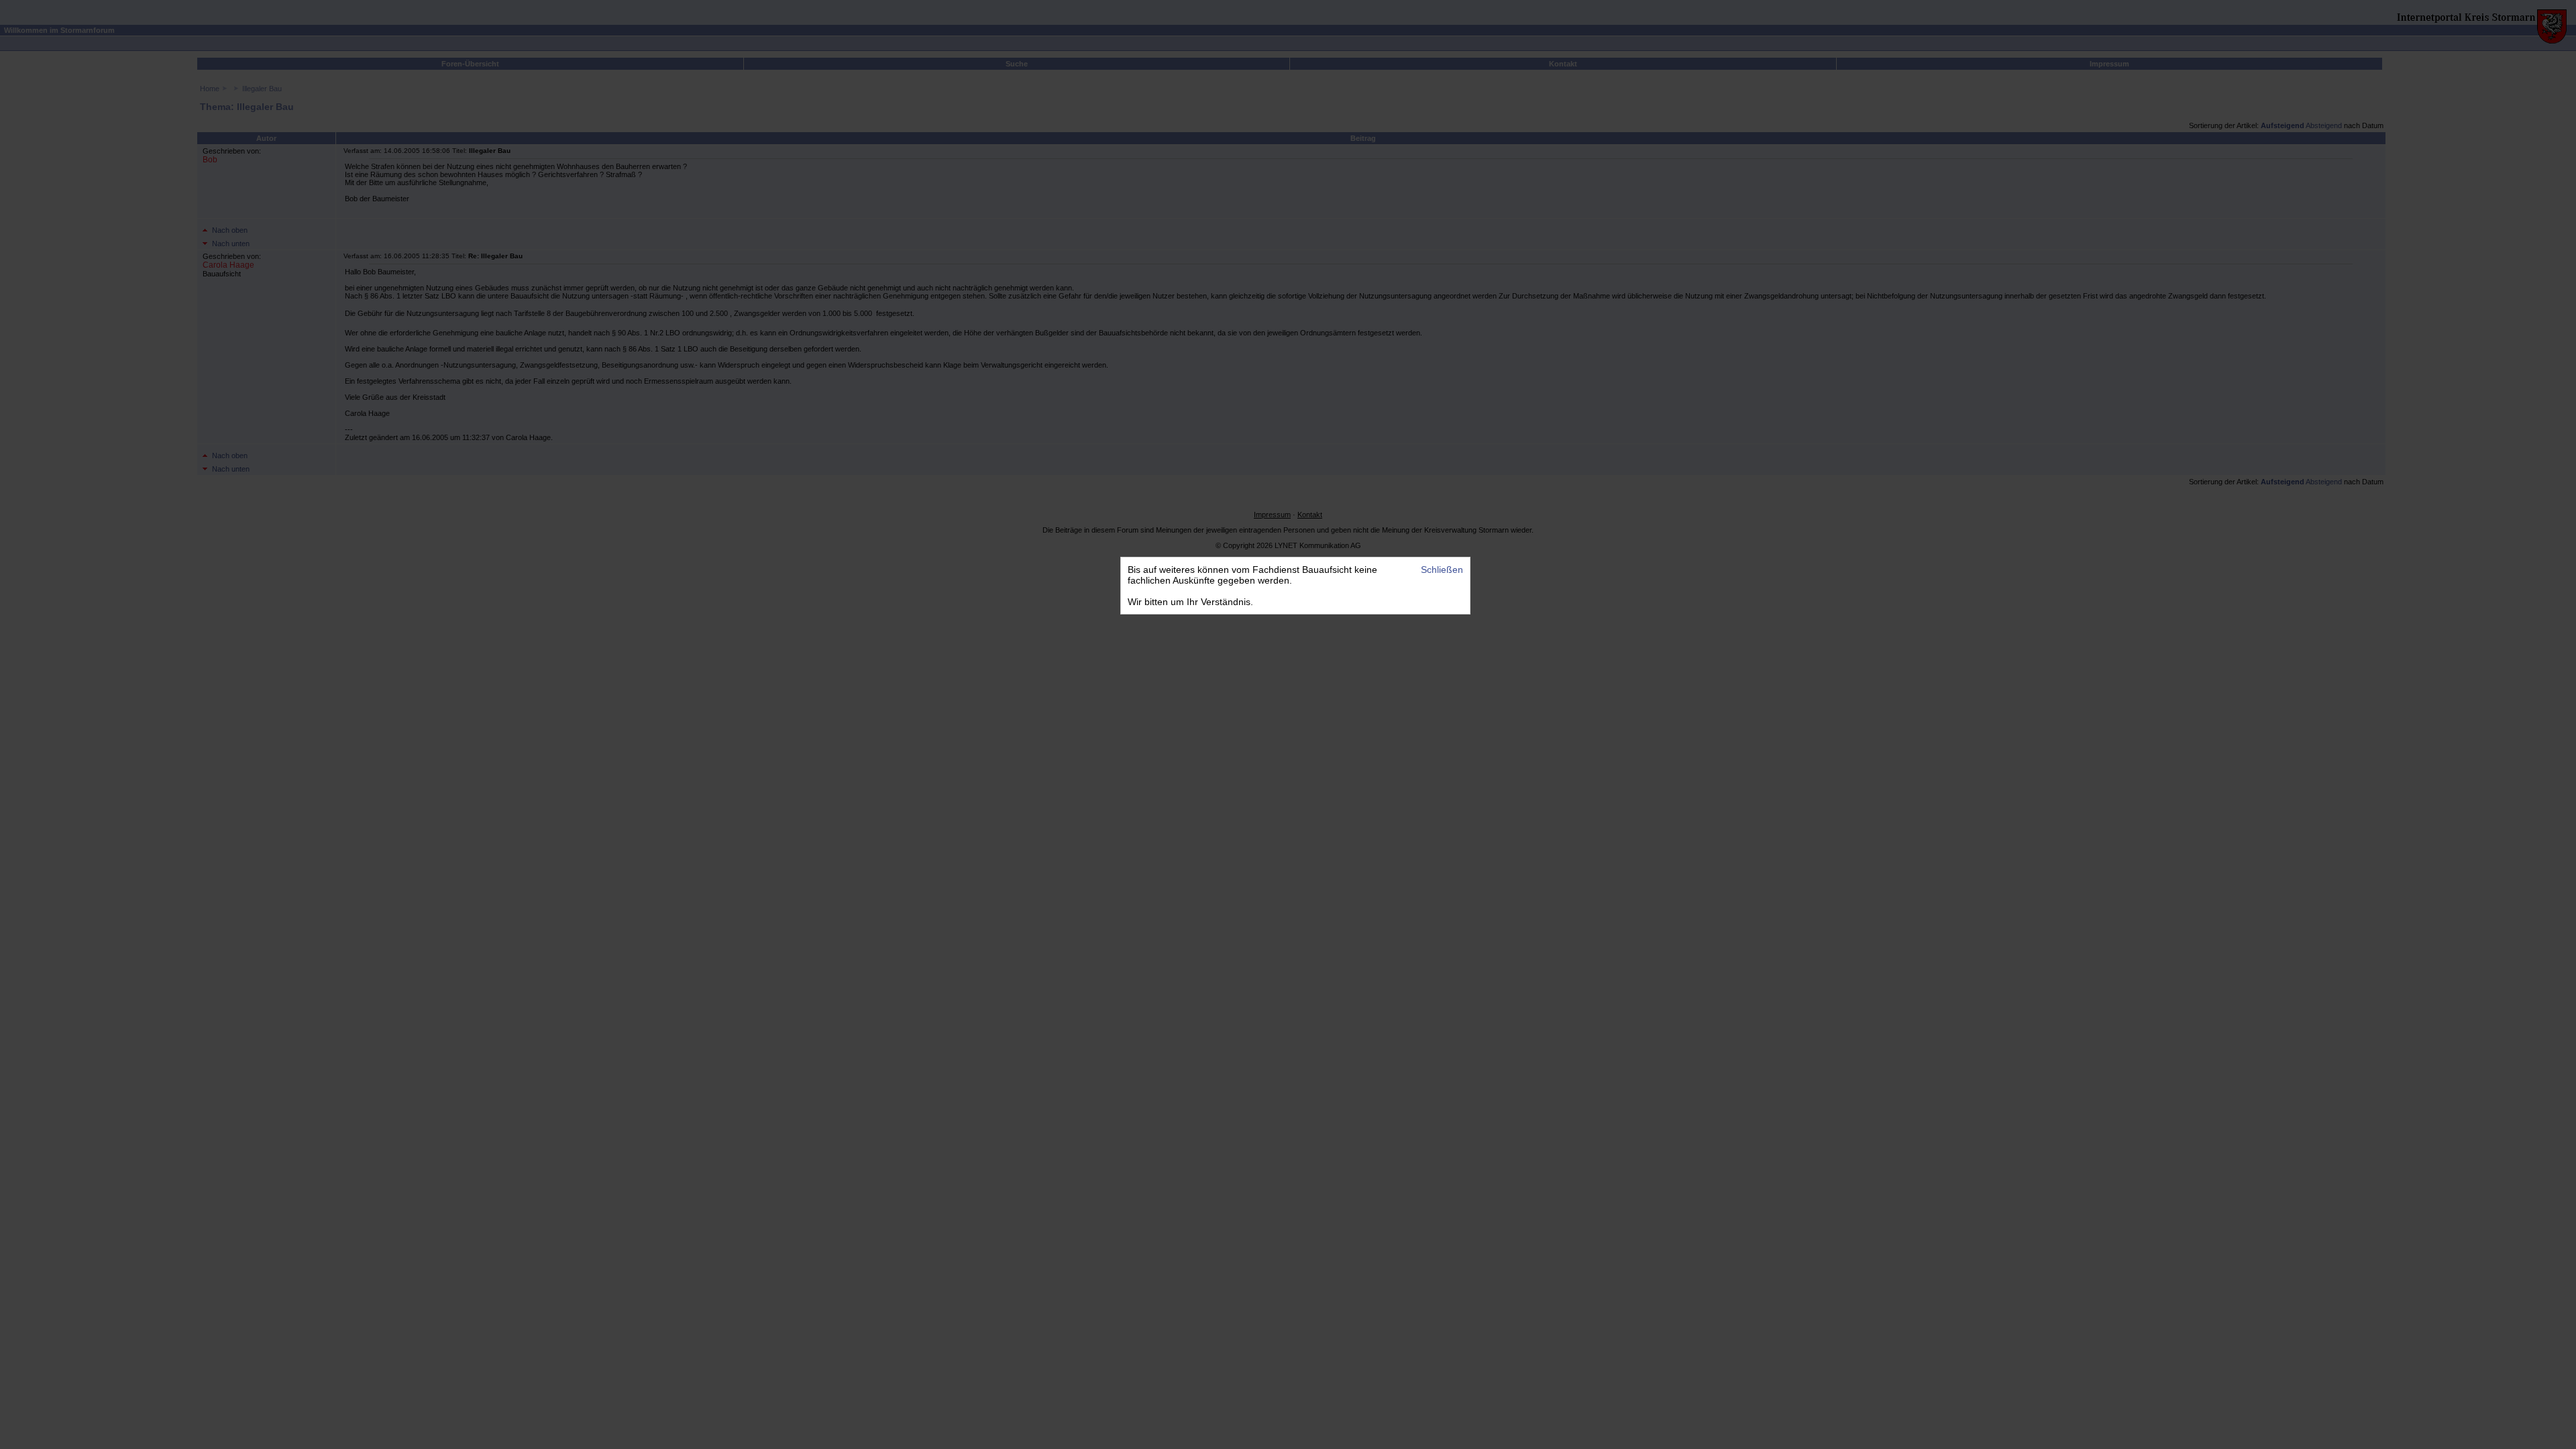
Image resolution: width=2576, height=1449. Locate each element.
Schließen (1442, 570)
